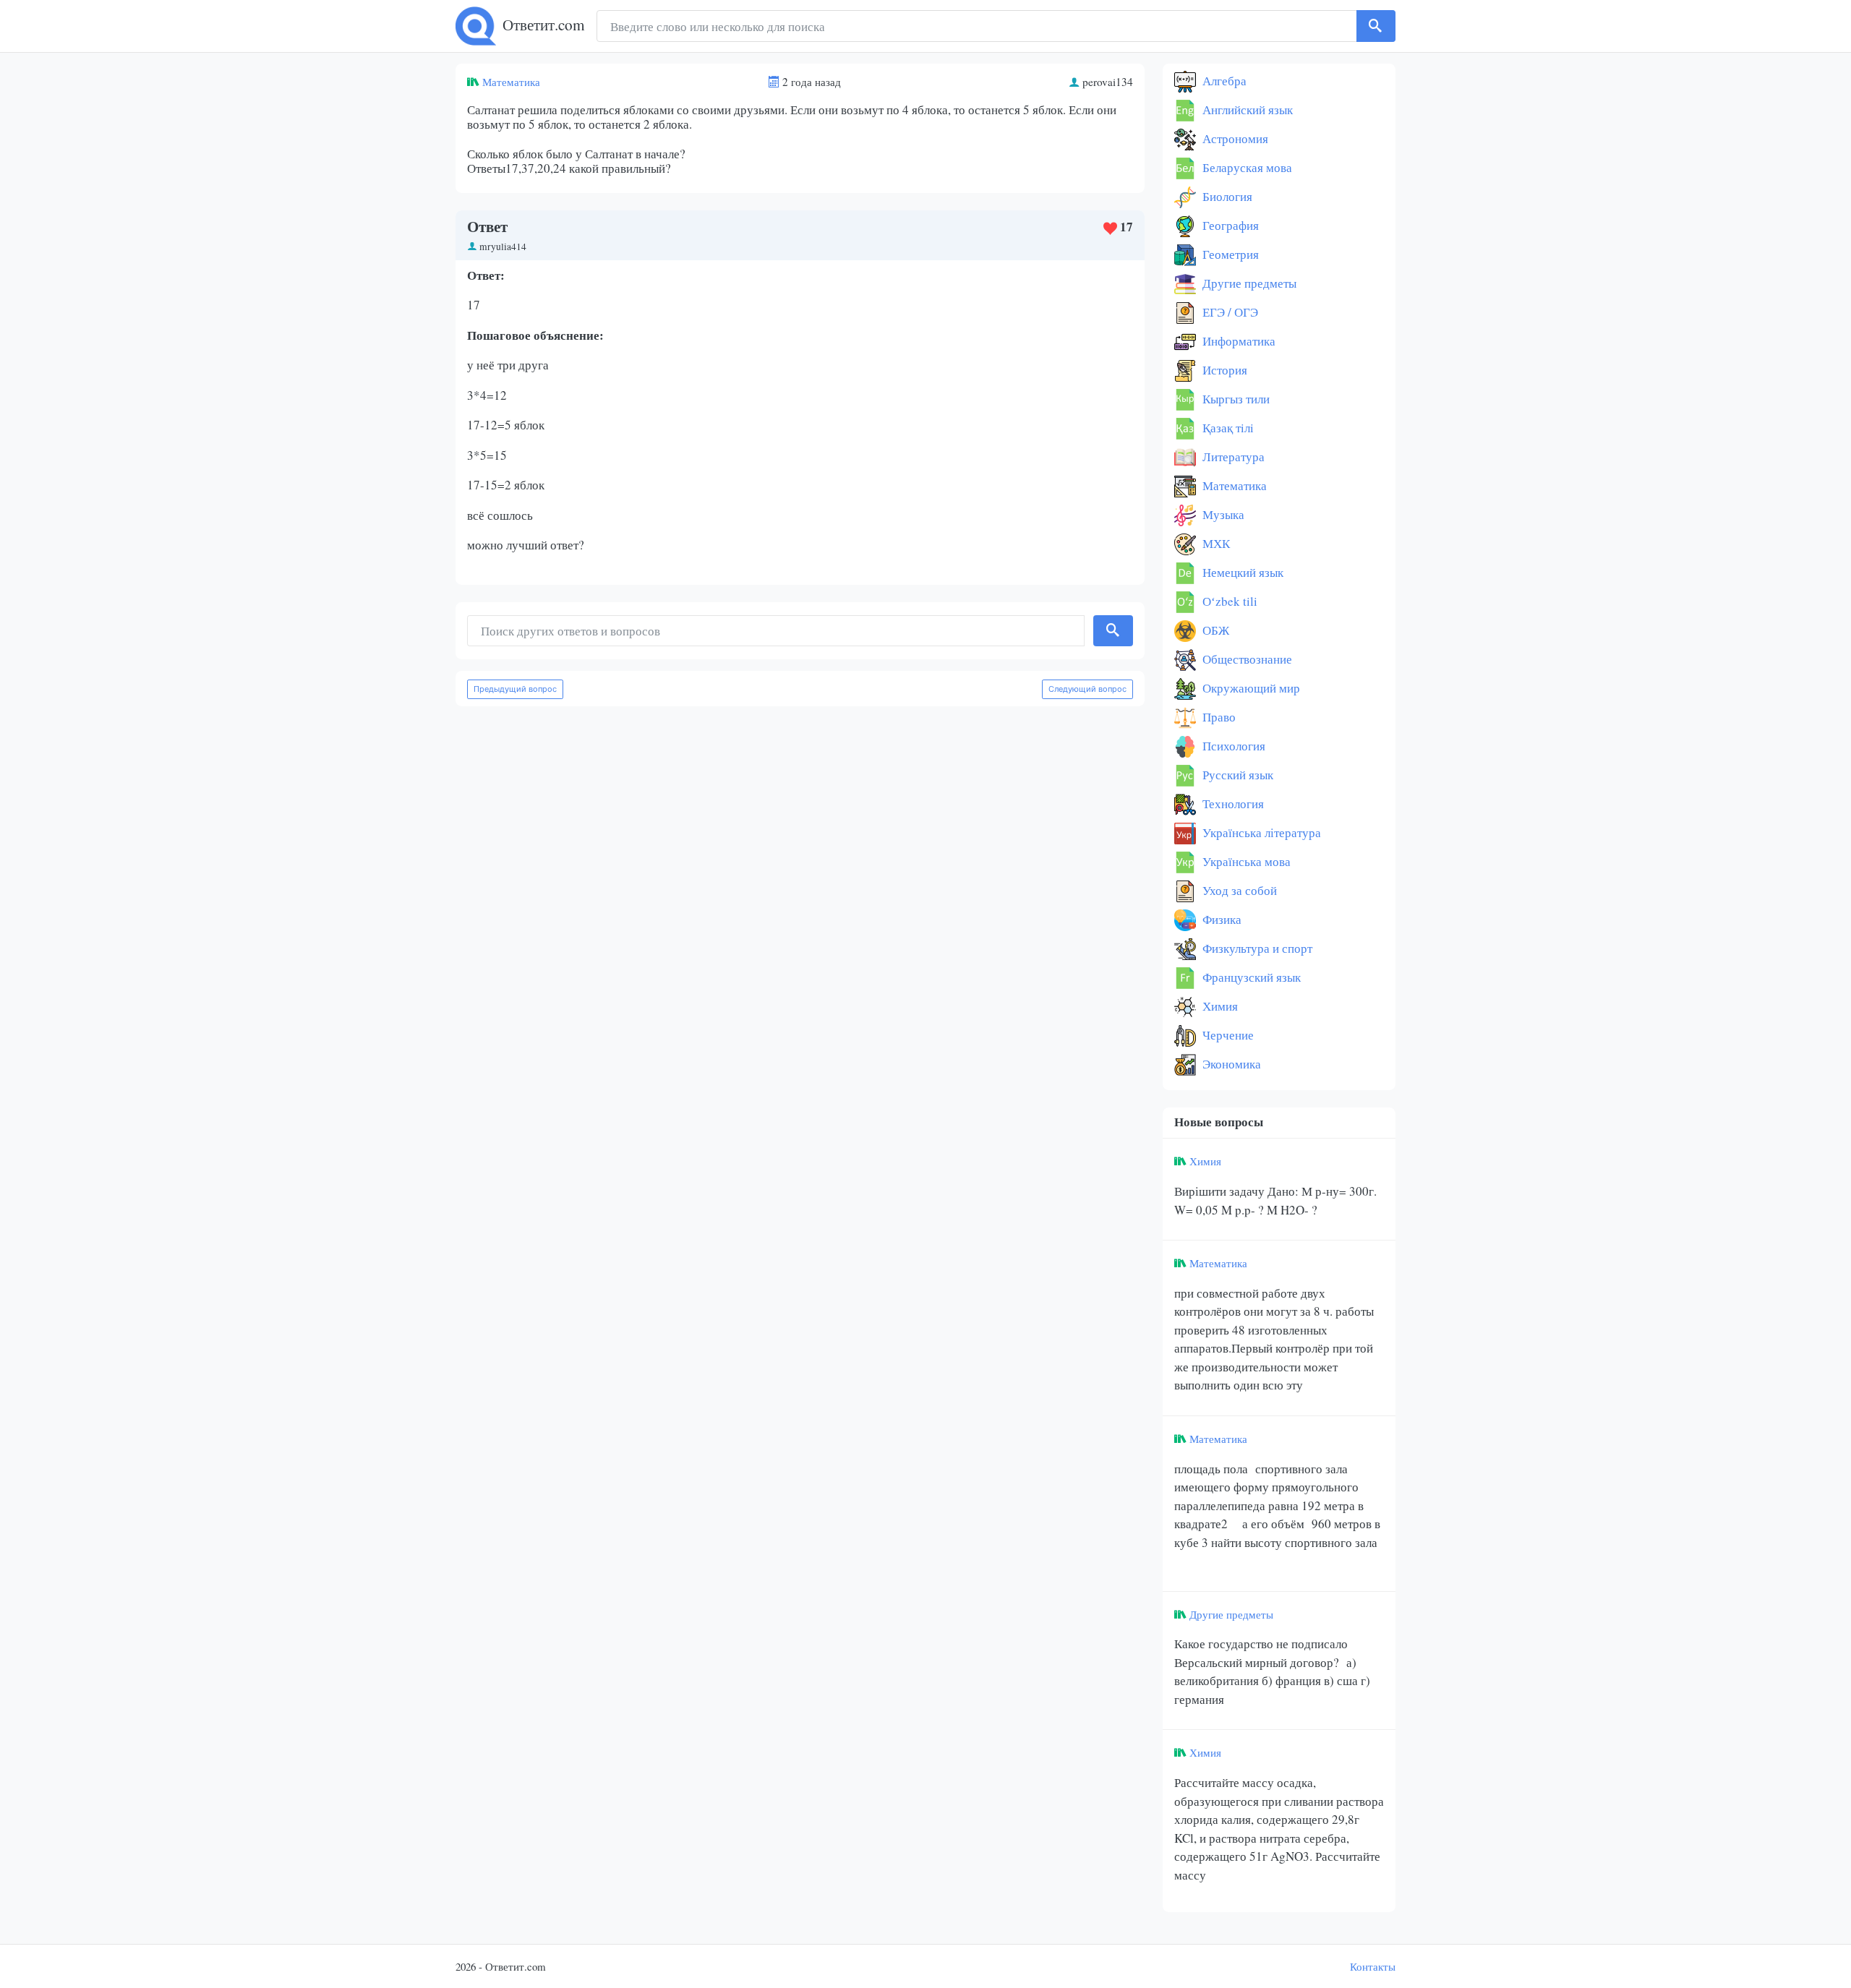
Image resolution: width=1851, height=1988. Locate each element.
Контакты (1373, 1966)
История (1223, 370)
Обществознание (1246, 659)
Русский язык (1236, 775)
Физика (1221, 919)
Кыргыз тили (1235, 399)
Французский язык (1250, 977)
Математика (511, 82)
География (1229, 225)
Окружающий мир (1250, 688)
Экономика (1230, 1064)
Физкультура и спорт (1256, 948)
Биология (1226, 196)
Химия (1219, 1006)
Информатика (1237, 341)
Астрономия (1234, 138)
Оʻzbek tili (1228, 601)
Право (1218, 717)
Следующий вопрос (1087, 689)
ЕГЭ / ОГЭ (1229, 312)
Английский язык (1246, 110)
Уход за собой (1238, 890)
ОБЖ (1214, 630)
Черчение (1227, 1035)
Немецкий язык (1241, 572)
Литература (1232, 457)
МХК (1215, 543)
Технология (1232, 804)
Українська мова (1245, 861)
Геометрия (1229, 254)
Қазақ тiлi (1227, 428)
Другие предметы (1248, 283)
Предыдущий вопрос (515, 689)
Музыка (1222, 514)
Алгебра (1223, 81)
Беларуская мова (1246, 167)
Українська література (1260, 832)
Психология (1232, 746)
